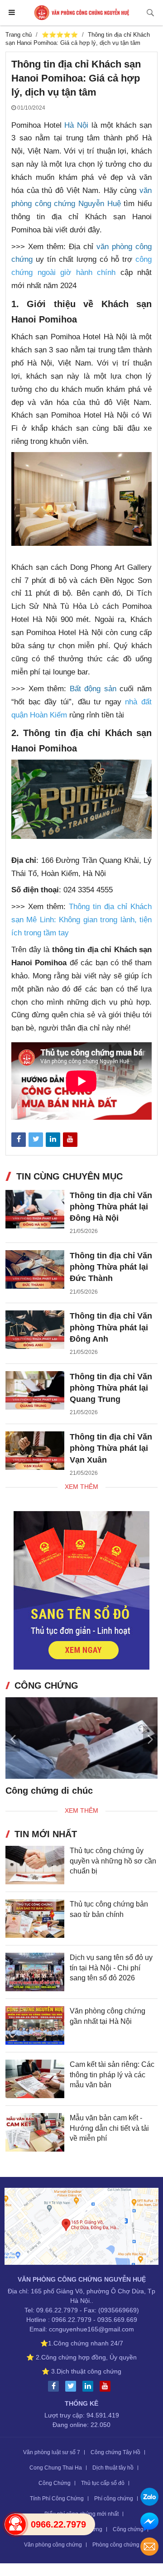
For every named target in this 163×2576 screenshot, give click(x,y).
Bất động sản (93, 689)
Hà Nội (76, 125)
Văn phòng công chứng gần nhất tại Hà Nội (108, 2016)
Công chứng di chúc (49, 1791)
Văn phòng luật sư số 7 (52, 2452)
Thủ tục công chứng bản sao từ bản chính (109, 1909)
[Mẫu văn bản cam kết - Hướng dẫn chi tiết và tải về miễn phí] (35, 2132)
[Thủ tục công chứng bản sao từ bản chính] (35, 1919)
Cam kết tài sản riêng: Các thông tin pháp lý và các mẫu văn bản (112, 2075)
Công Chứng (55, 2483)
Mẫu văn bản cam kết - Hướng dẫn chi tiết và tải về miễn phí (109, 2128)
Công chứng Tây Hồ (115, 2452)
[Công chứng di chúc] (81, 1738)
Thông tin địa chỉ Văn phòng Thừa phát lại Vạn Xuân (111, 1448)
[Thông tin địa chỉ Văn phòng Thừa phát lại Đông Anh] (35, 1330)
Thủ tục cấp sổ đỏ (103, 2483)
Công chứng (128, 2529)
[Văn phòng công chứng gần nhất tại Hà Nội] (35, 2025)
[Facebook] (56, 2386)
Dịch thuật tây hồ (113, 2468)
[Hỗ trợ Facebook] (149, 2523)
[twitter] (73, 2386)
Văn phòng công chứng (53, 2545)
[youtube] (107, 2386)
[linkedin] (90, 2386)
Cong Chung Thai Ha (56, 2468)
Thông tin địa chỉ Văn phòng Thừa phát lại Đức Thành (111, 1267)
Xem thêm (81, 1487)
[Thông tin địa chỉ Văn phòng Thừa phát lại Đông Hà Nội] (35, 1209)
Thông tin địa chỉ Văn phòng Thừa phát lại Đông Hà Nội (111, 1207)
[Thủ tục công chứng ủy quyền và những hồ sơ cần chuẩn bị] (35, 1865)
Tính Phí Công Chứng (57, 2499)
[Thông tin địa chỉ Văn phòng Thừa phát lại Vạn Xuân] (35, 1451)
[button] (150, 1738)
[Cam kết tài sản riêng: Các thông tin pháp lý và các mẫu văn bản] (35, 2079)
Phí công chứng (114, 2499)
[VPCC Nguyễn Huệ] (82, 13)
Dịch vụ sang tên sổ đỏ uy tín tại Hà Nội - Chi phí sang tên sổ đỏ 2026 (111, 1968)
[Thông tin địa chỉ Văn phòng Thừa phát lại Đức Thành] (35, 1269)
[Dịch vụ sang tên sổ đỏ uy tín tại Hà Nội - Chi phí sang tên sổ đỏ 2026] (35, 1972)
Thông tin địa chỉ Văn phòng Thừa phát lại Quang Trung (111, 1388)
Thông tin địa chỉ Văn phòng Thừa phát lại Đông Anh (111, 1327)
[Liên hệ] (81, 2228)
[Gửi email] (149, 2548)
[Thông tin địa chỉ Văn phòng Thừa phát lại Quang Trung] (35, 1390)
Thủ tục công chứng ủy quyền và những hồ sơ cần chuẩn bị (113, 1861)
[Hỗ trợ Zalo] (149, 2498)
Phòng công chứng (116, 2545)
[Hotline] (15, 2524)
